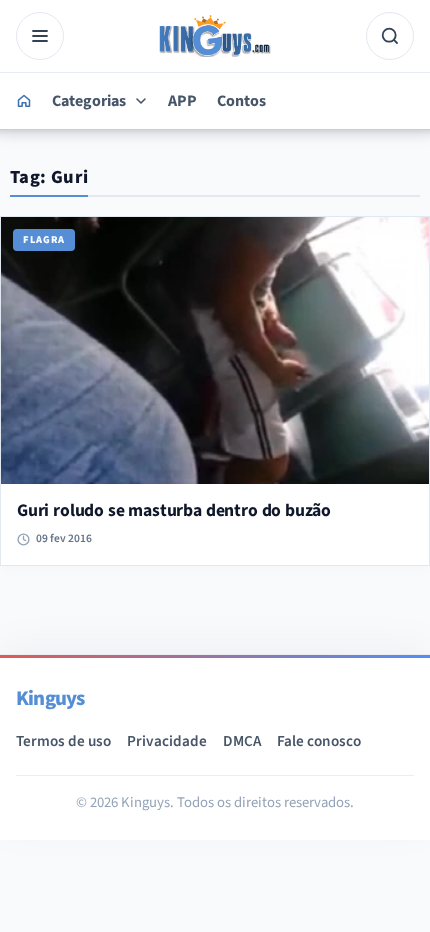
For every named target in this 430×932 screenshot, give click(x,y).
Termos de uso (63, 741)
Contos (241, 101)
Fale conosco (319, 741)
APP (182, 101)
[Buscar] (390, 36)
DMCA (242, 741)
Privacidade (167, 741)
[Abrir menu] (40, 36)
